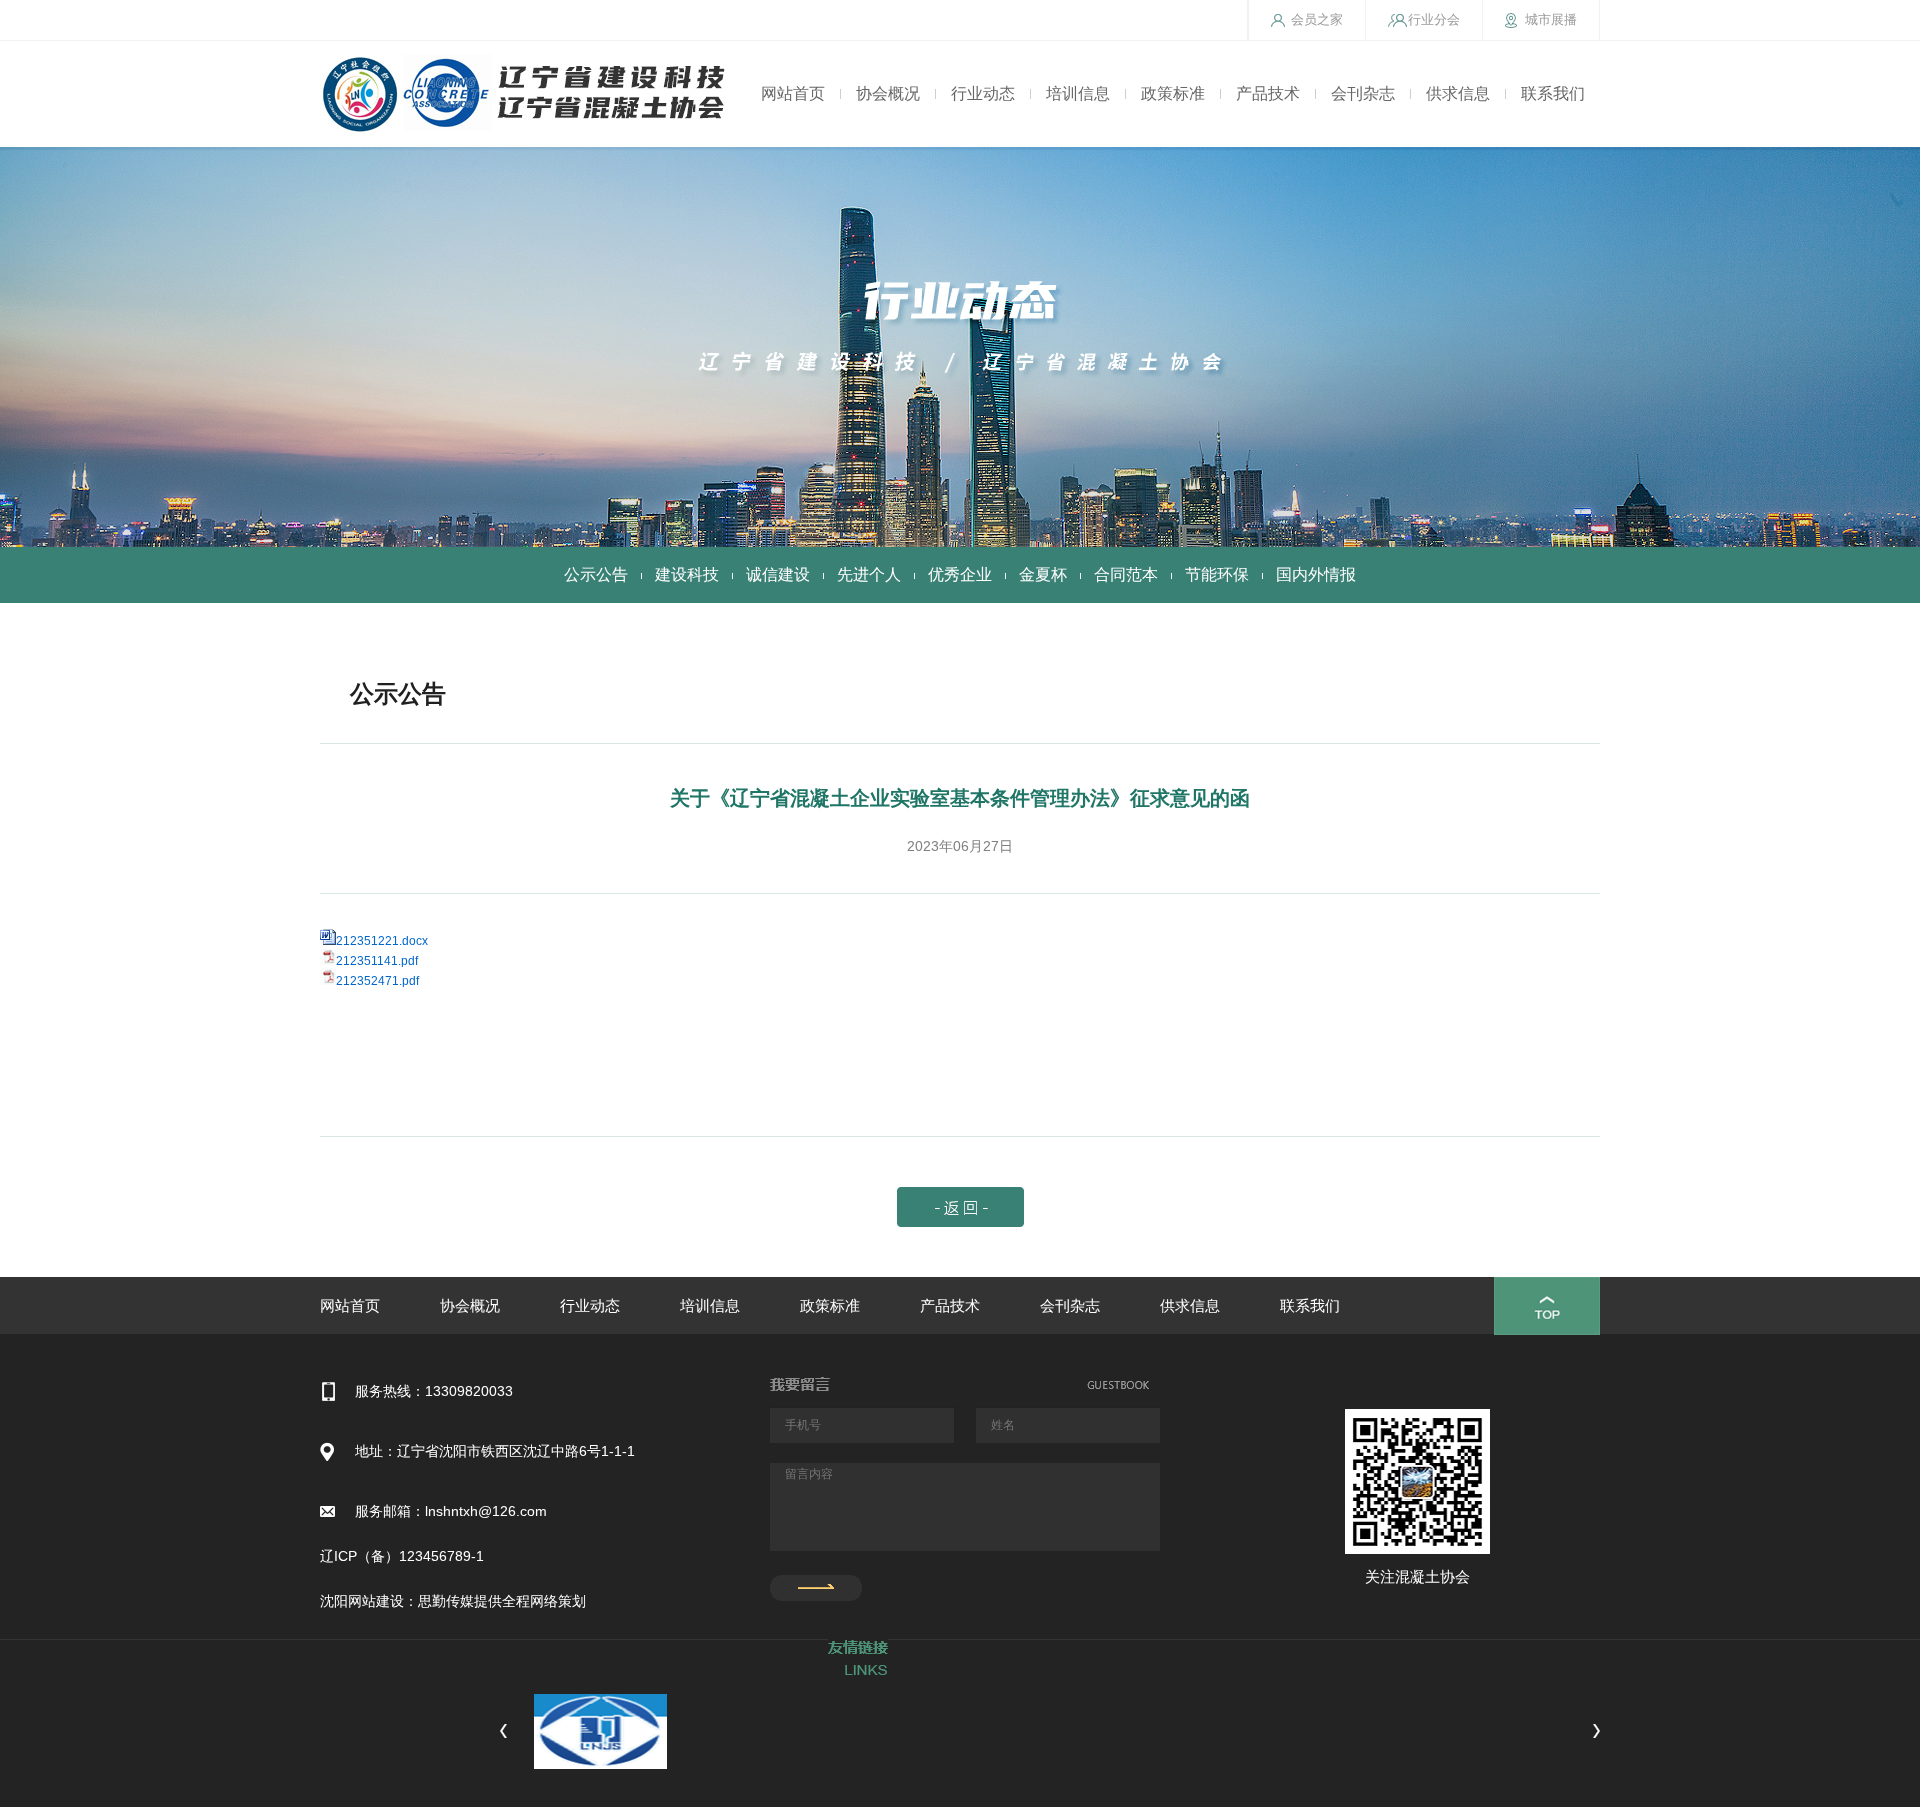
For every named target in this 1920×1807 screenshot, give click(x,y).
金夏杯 (1043, 574)
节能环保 (1217, 574)
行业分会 (1434, 19)
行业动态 (983, 93)
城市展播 (1551, 19)
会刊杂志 (1363, 93)
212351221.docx (382, 941)
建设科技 (687, 574)
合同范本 (1126, 574)
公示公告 (596, 574)
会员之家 (1317, 19)
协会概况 (888, 93)
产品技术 (1268, 93)
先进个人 (869, 574)
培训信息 (1078, 93)
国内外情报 (1316, 574)
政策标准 (1173, 93)
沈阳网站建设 (362, 1601)
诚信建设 (778, 574)
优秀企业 (960, 574)
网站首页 (793, 93)
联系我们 (1553, 93)
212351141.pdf (377, 961)
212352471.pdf (377, 981)
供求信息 (1458, 93)
